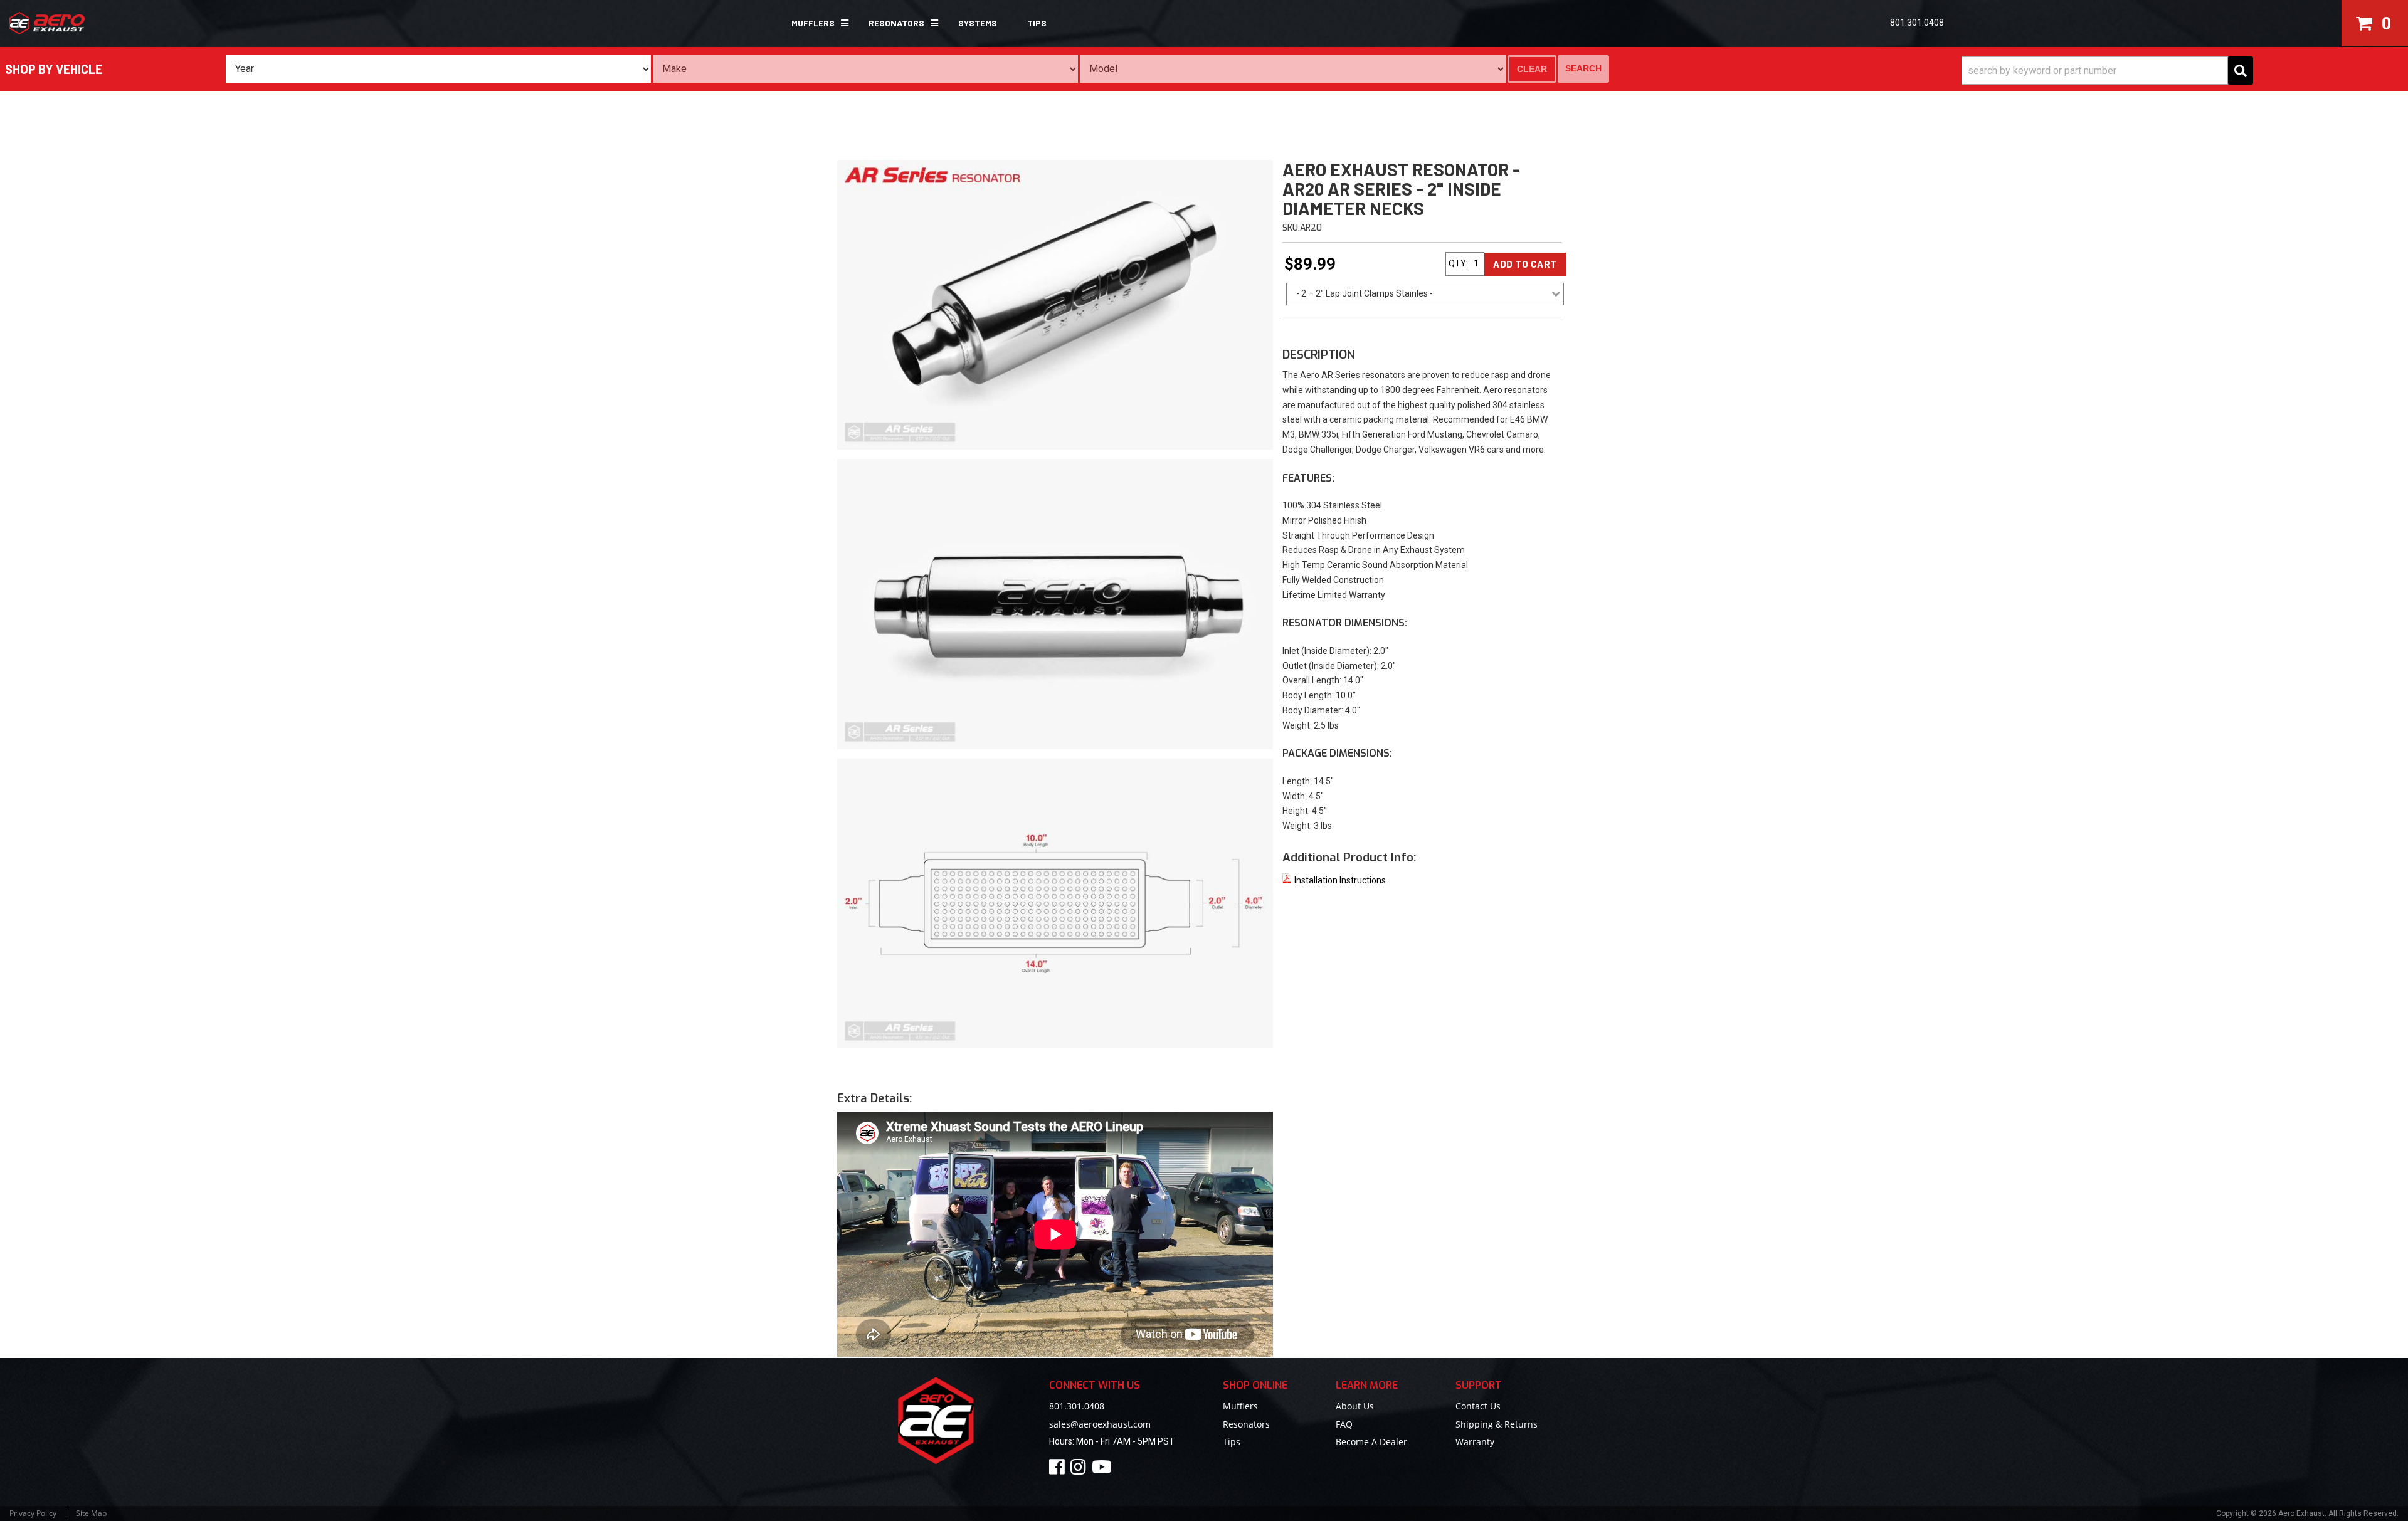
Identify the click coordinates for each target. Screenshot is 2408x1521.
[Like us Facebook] (1059, 1470)
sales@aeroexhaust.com (1100, 1424)
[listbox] (438, 69)
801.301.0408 (1077, 1406)
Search (1583, 68)
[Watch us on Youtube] (1104, 1470)
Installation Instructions (1340, 880)
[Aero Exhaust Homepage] (205, 23)
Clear (1532, 69)
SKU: (1291, 228)
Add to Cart (1525, 264)
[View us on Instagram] (1080, 1470)
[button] (815, 23)
